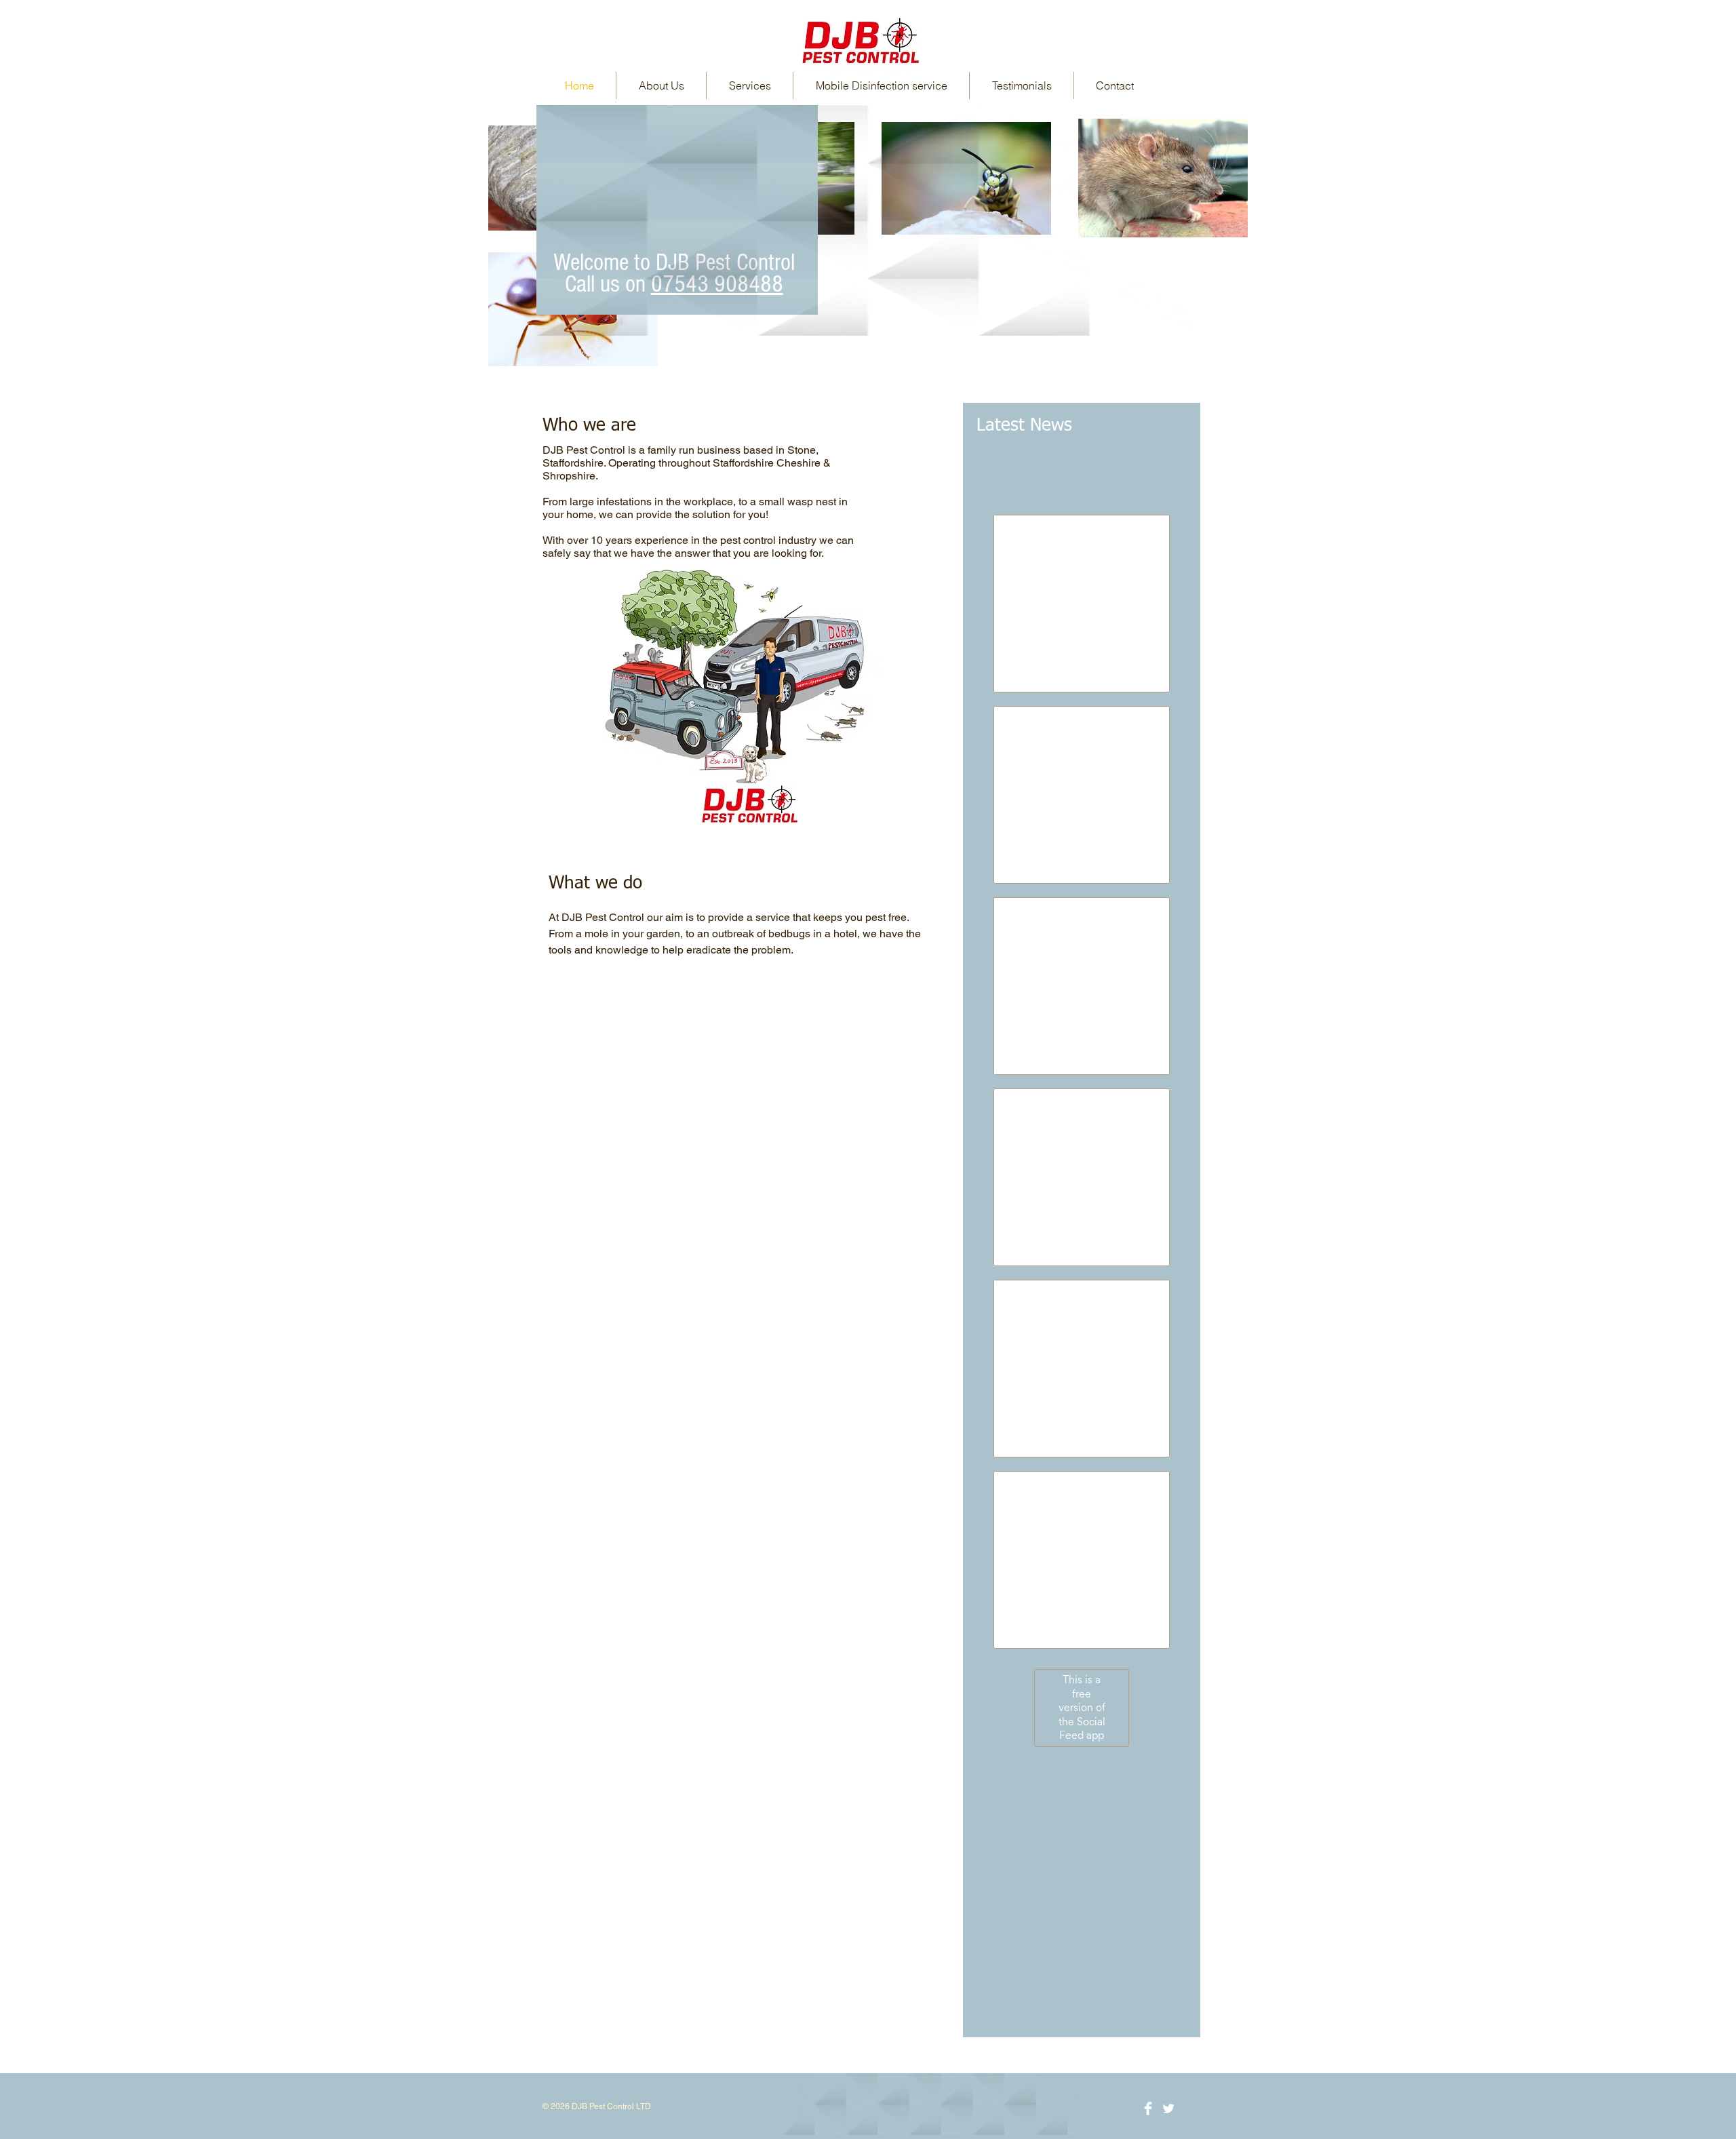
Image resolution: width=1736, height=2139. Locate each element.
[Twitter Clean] (1168, 2108)
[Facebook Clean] (1148, 2108)
